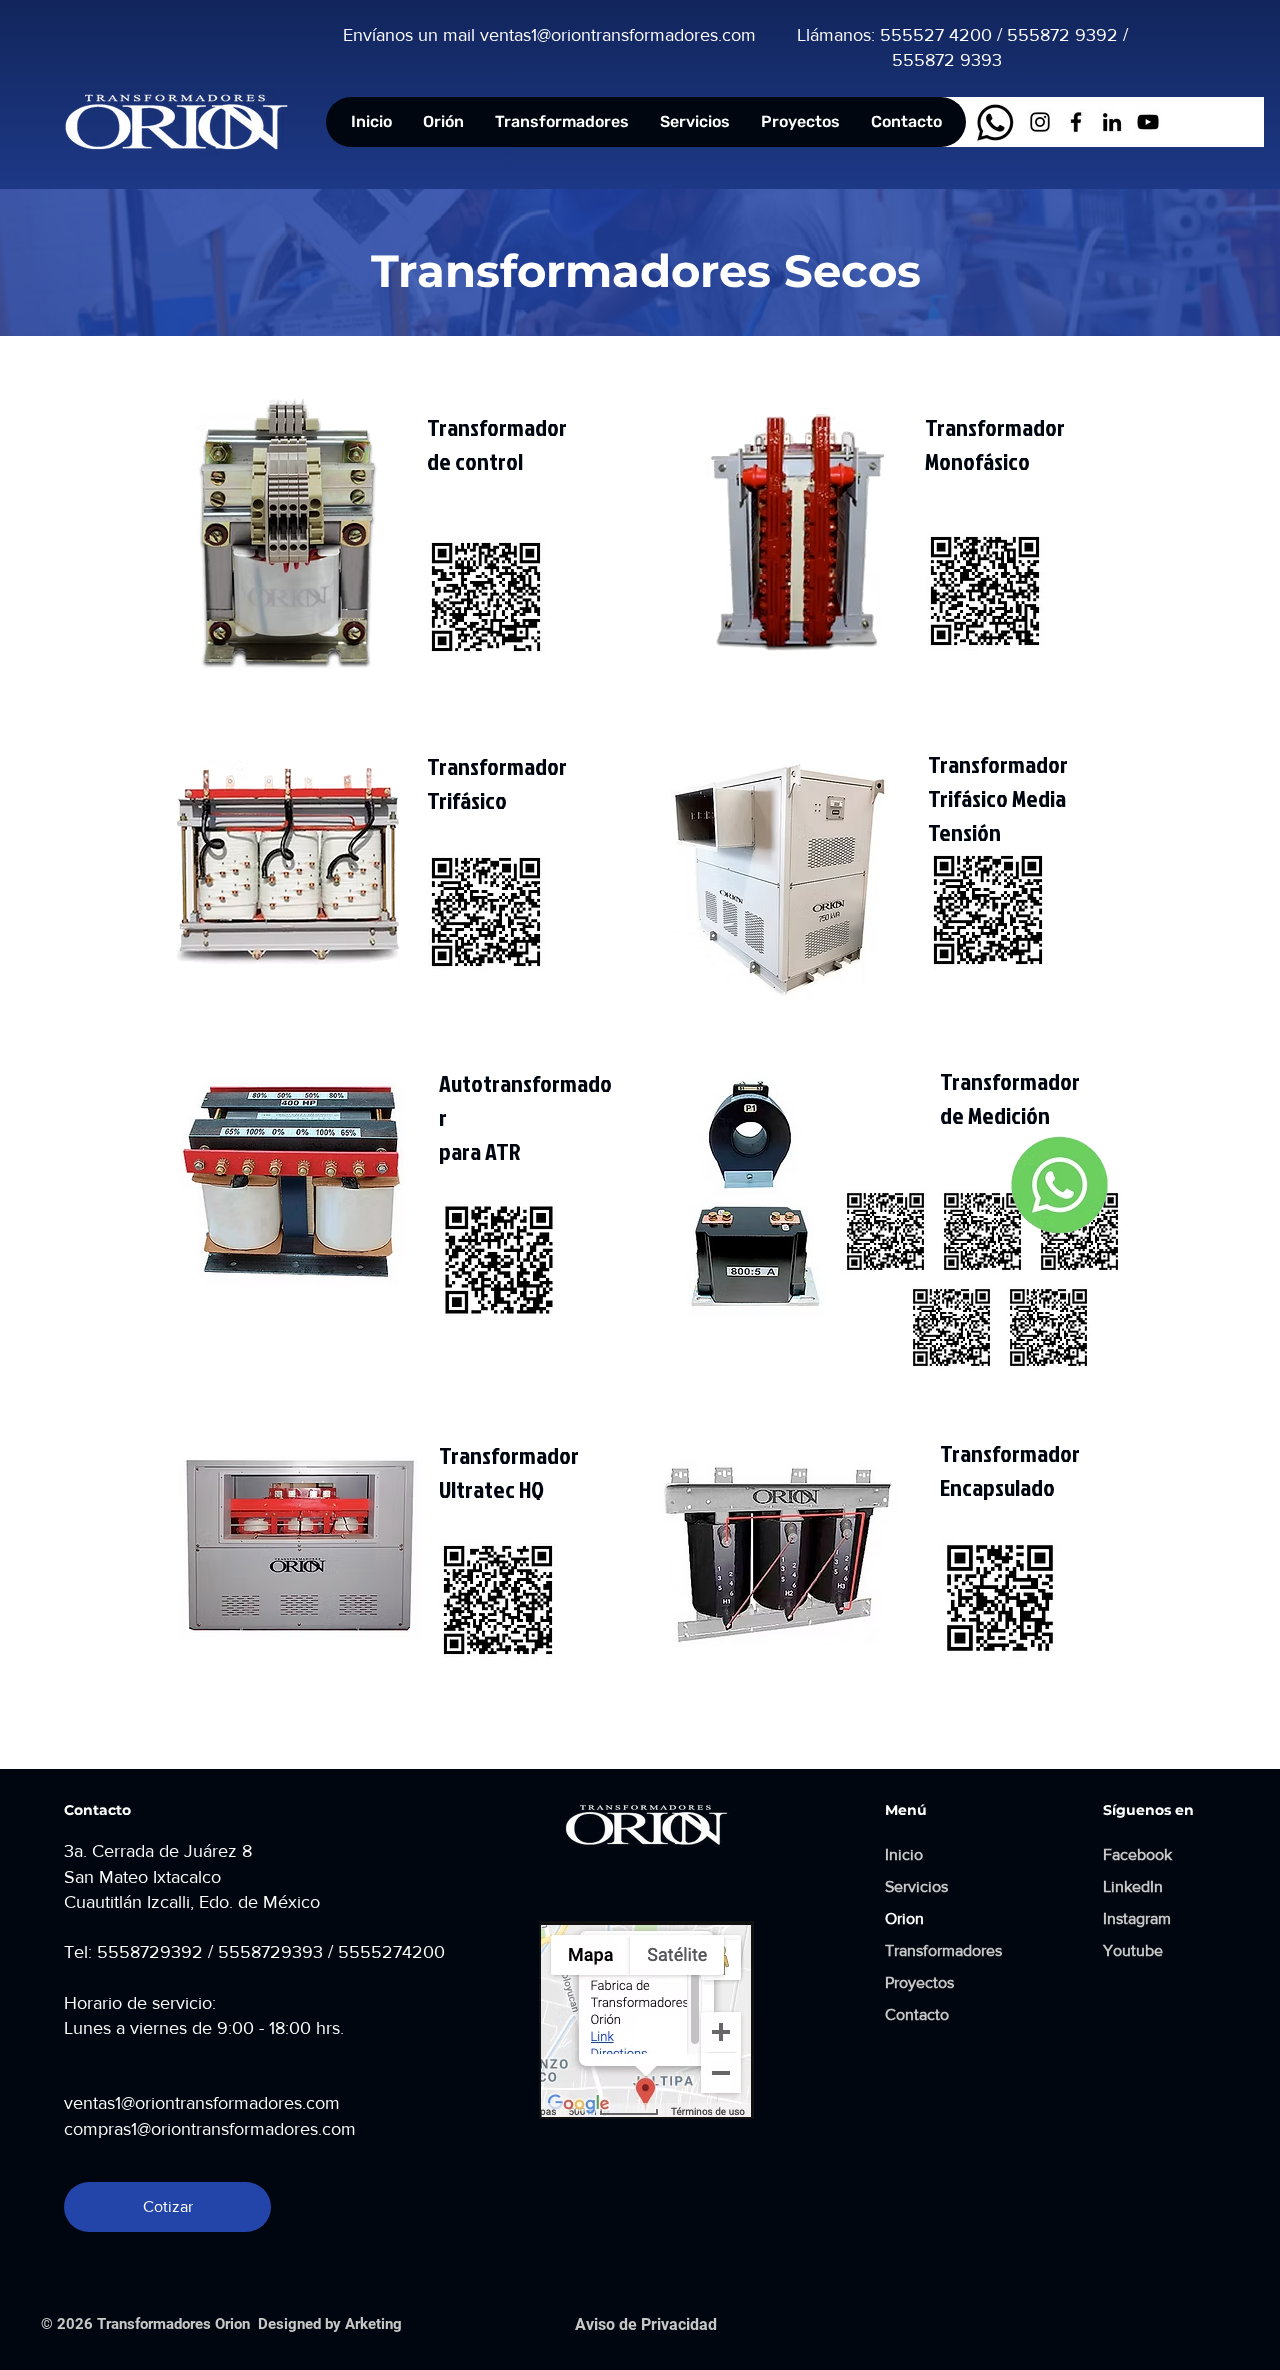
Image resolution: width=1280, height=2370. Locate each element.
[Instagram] (1040, 122)
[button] (561, 122)
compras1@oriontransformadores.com (210, 2129)
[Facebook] (1076, 122)
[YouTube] (1148, 122)
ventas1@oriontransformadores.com (202, 2103)
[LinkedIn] (1112, 122)
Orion (904, 1918)
